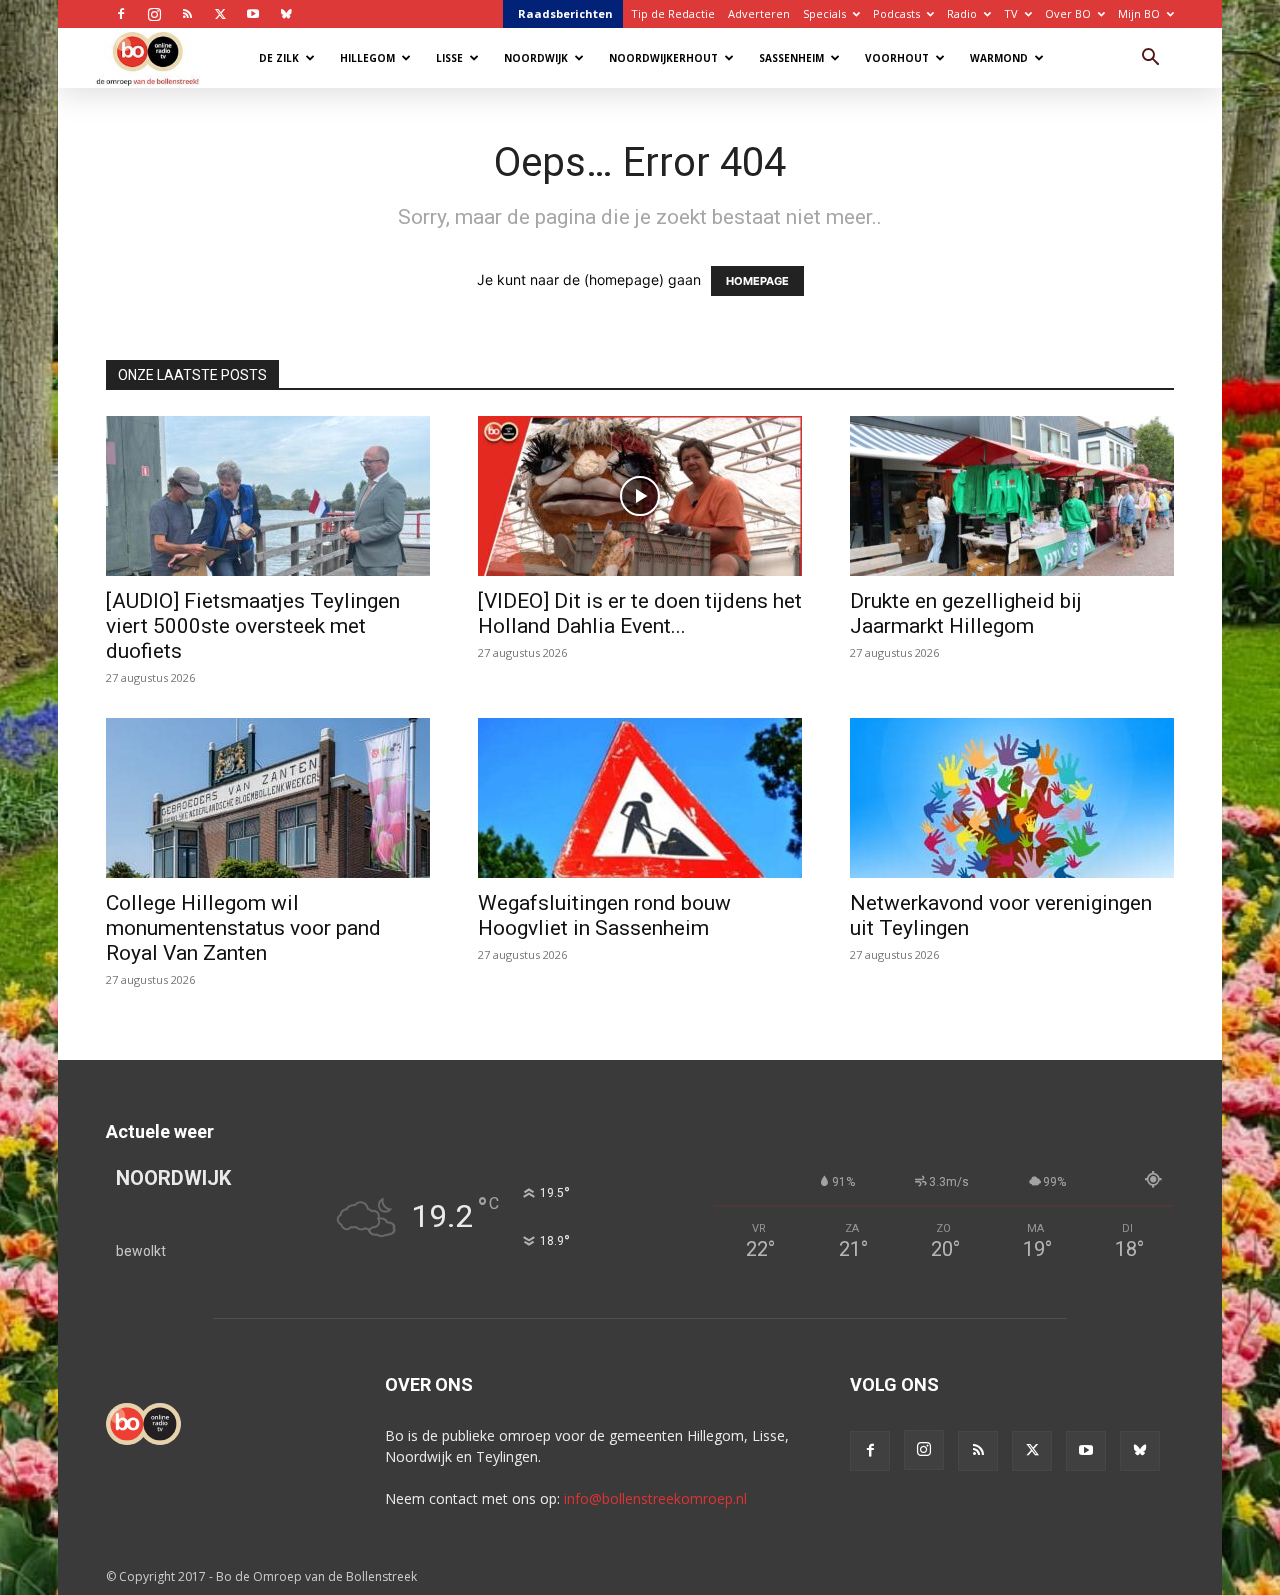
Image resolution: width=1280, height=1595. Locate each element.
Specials (824, 13)
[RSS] (187, 14)
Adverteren (759, 13)
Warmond (999, 58)
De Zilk (279, 58)
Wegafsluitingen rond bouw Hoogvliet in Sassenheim (604, 915)
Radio (962, 13)
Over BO (1068, 13)
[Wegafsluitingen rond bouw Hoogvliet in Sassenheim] (640, 798)
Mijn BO (1139, 13)
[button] (1150, 59)
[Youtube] (253, 14)
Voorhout (897, 58)
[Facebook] (121, 14)
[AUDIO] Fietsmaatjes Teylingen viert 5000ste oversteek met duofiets (253, 626)
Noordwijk (536, 58)
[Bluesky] (286, 14)
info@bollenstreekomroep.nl (655, 1498)
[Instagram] (154, 14)
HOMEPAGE (757, 281)
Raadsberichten (565, 13)
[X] (220, 14)
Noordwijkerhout (663, 58)
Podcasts (896, 13)
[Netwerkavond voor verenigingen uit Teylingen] (1012, 798)
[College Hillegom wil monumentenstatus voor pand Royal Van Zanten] (268, 798)
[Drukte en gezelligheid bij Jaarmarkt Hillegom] (1012, 496)
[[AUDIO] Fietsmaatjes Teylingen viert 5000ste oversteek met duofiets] (268, 496)
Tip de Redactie (673, 13)
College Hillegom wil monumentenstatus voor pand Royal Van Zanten (243, 928)
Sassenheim (791, 58)
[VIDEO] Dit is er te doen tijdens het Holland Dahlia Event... (640, 613)
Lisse (449, 58)
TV (1011, 13)
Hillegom (367, 58)
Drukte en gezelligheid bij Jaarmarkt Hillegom (966, 613)
